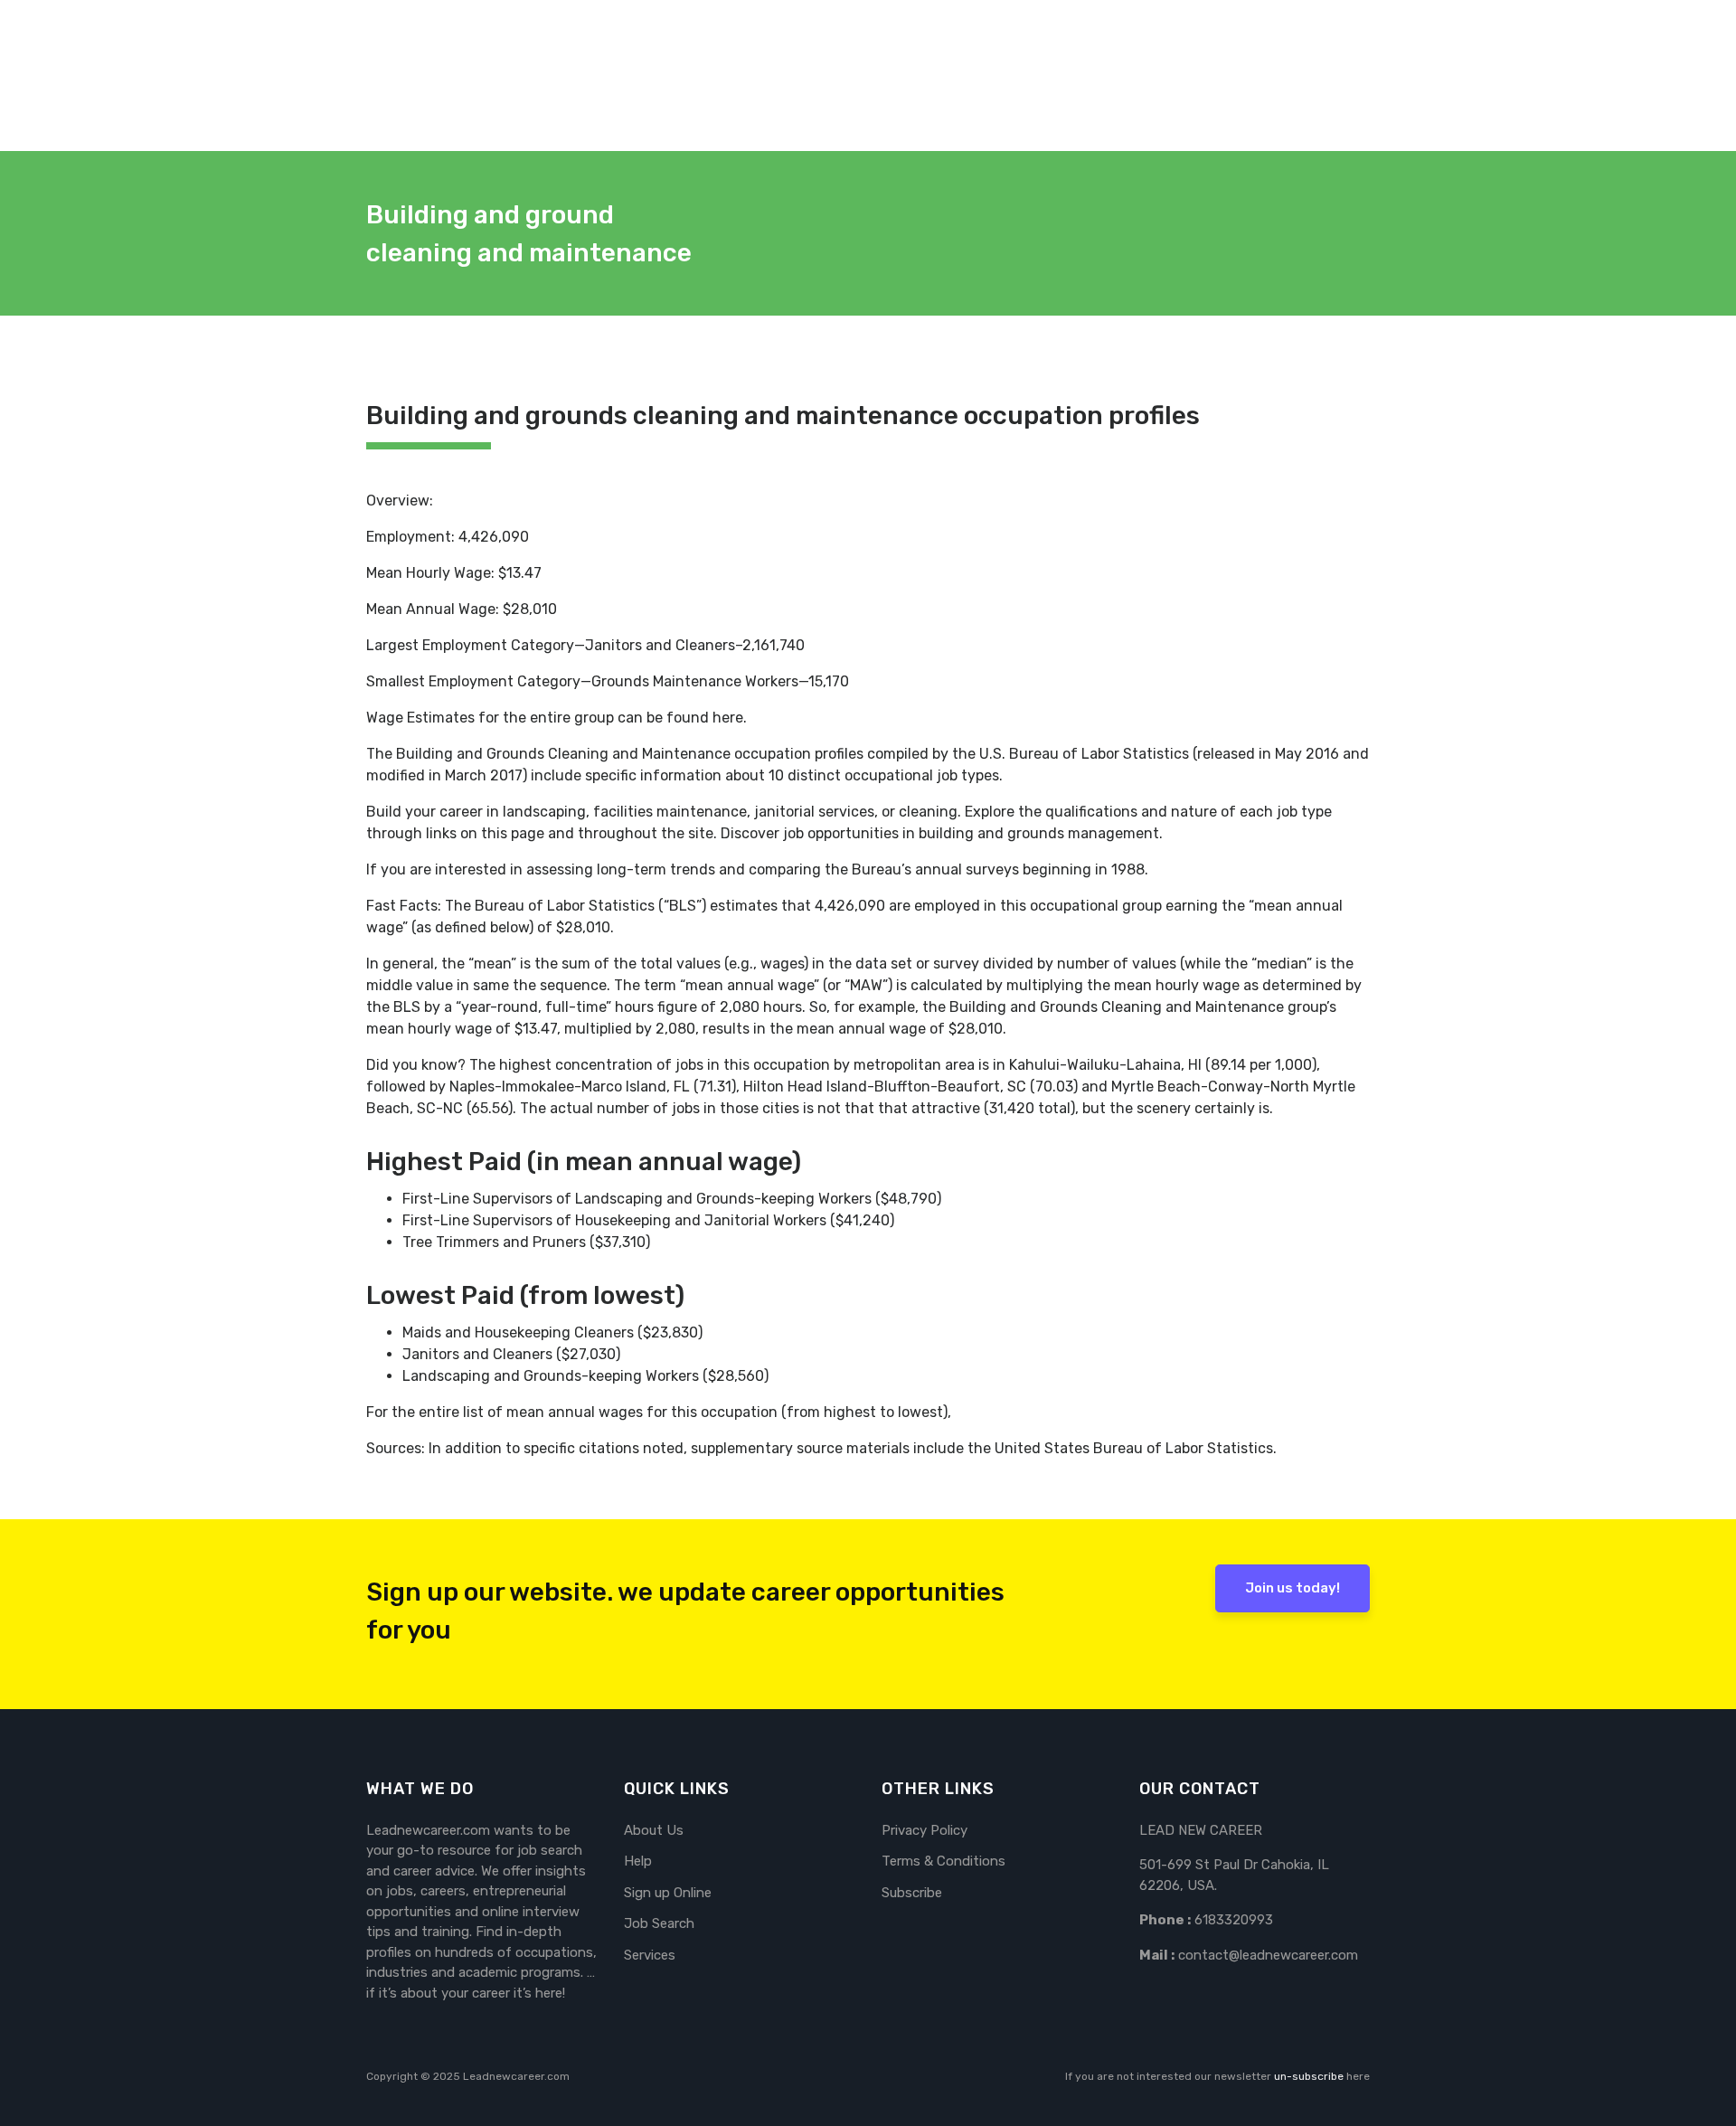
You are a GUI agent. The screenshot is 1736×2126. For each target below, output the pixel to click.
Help (638, 1861)
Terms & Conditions (943, 1861)
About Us (654, 1830)
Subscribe (912, 1893)
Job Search (659, 1923)
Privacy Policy (925, 1830)
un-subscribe (1309, 2076)
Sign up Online (668, 1893)
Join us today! (1293, 1588)
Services (650, 1955)
